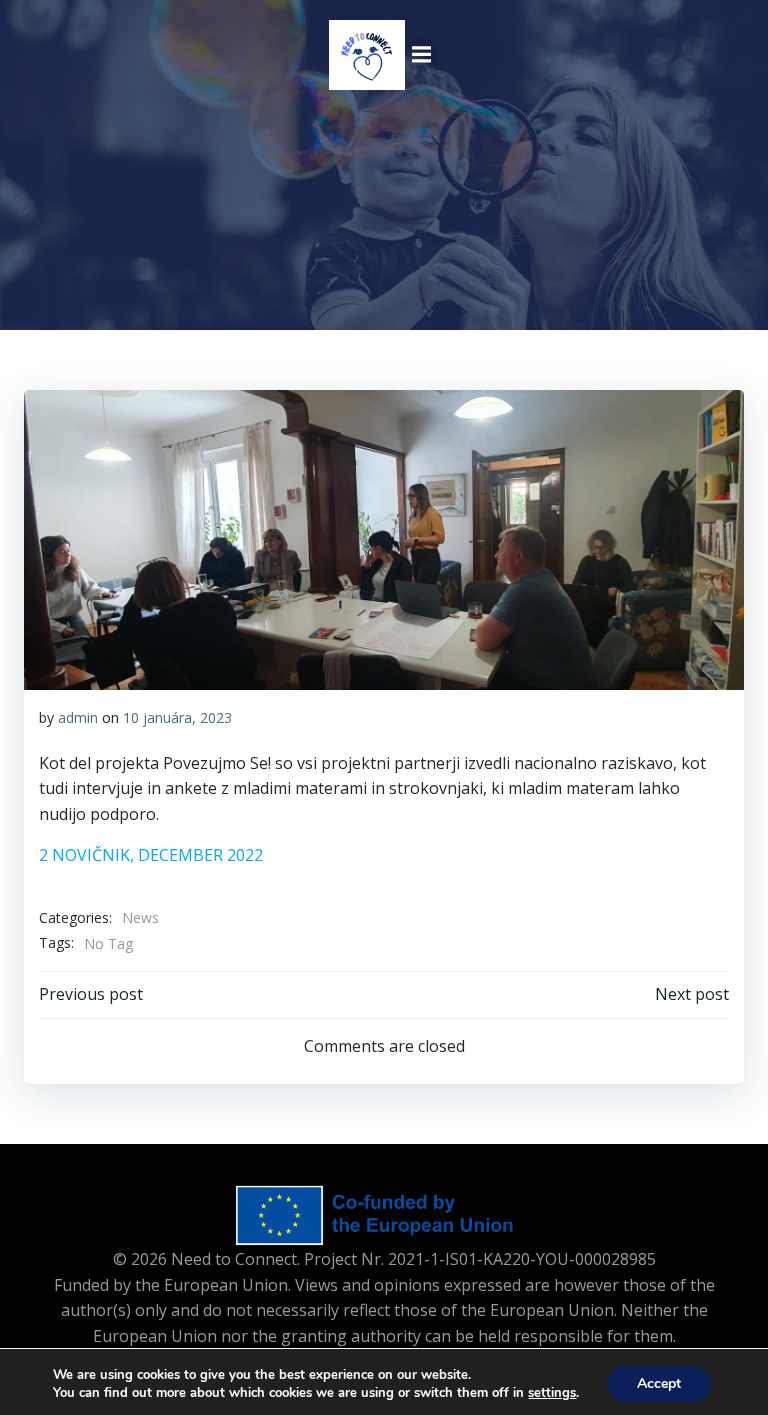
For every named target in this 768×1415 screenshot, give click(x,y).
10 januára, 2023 (177, 717)
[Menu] (422, 55)
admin (78, 717)
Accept (659, 1383)
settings (552, 1393)
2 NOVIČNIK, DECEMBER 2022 (151, 855)
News (140, 917)
